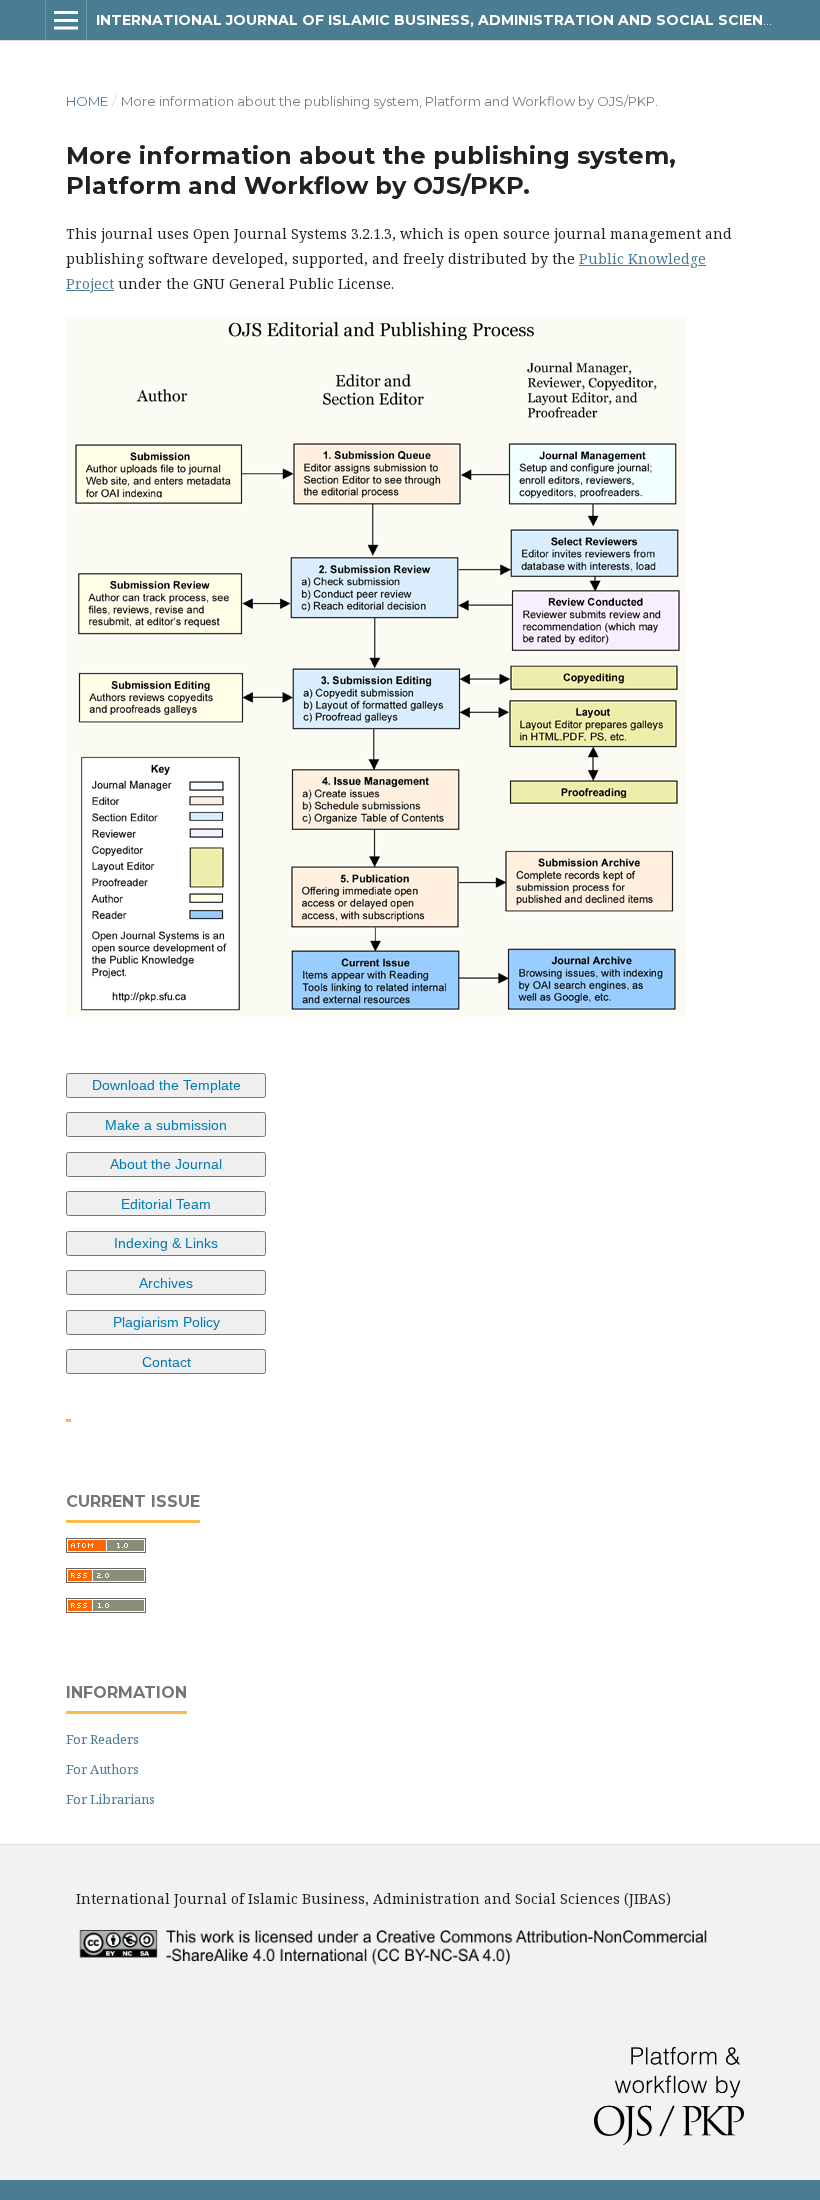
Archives (166, 1283)
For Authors (102, 1769)
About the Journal (166, 1164)
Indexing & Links (166, 1243)
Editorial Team (166, 1204)
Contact (166, 1362)
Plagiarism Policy (166, 1322)
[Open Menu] (66, 20)
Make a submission (166, 1125)
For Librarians (110, 1799)
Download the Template (166, 1085)
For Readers (102, 1739)
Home (87, 101)
